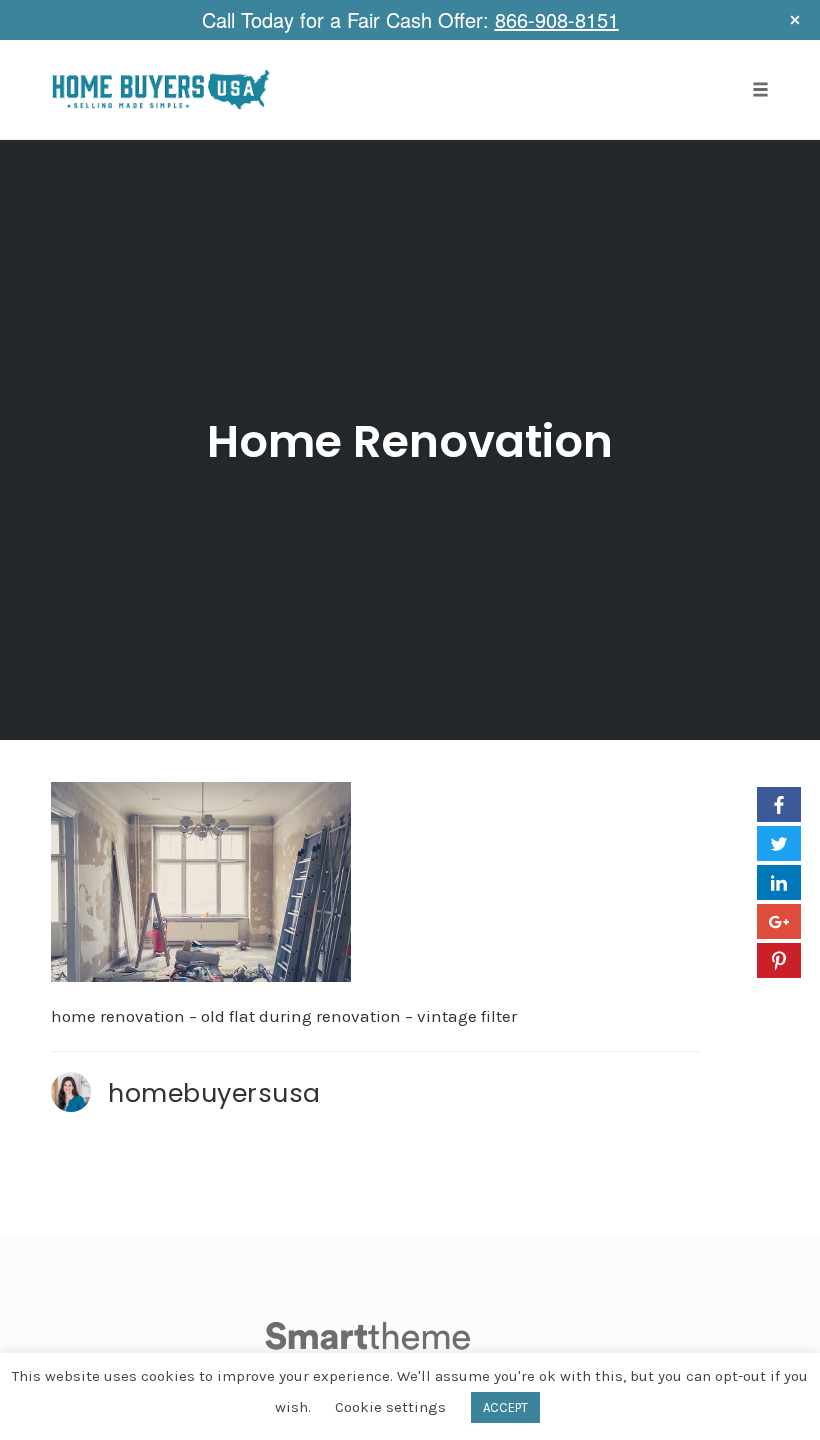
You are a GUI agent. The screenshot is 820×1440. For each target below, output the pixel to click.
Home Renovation (410, 441)
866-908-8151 (557, 19)
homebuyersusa (214, 1093)
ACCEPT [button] (505, 1407)
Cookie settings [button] (390, 1407)
